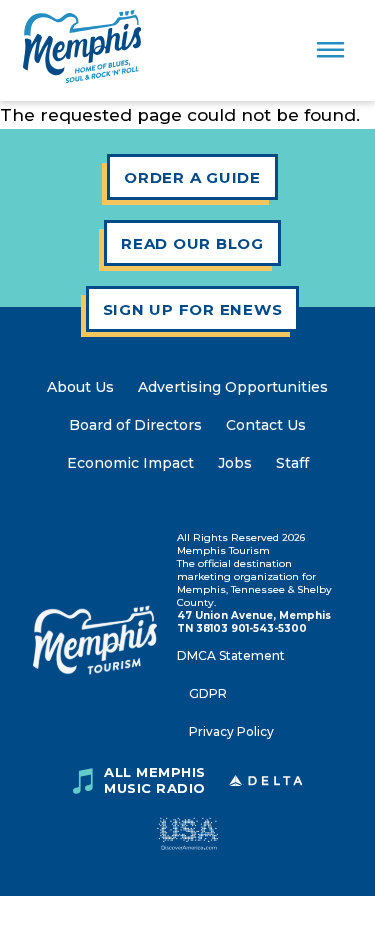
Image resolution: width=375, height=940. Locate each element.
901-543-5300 (269, 628)
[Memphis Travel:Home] (82, 50)
